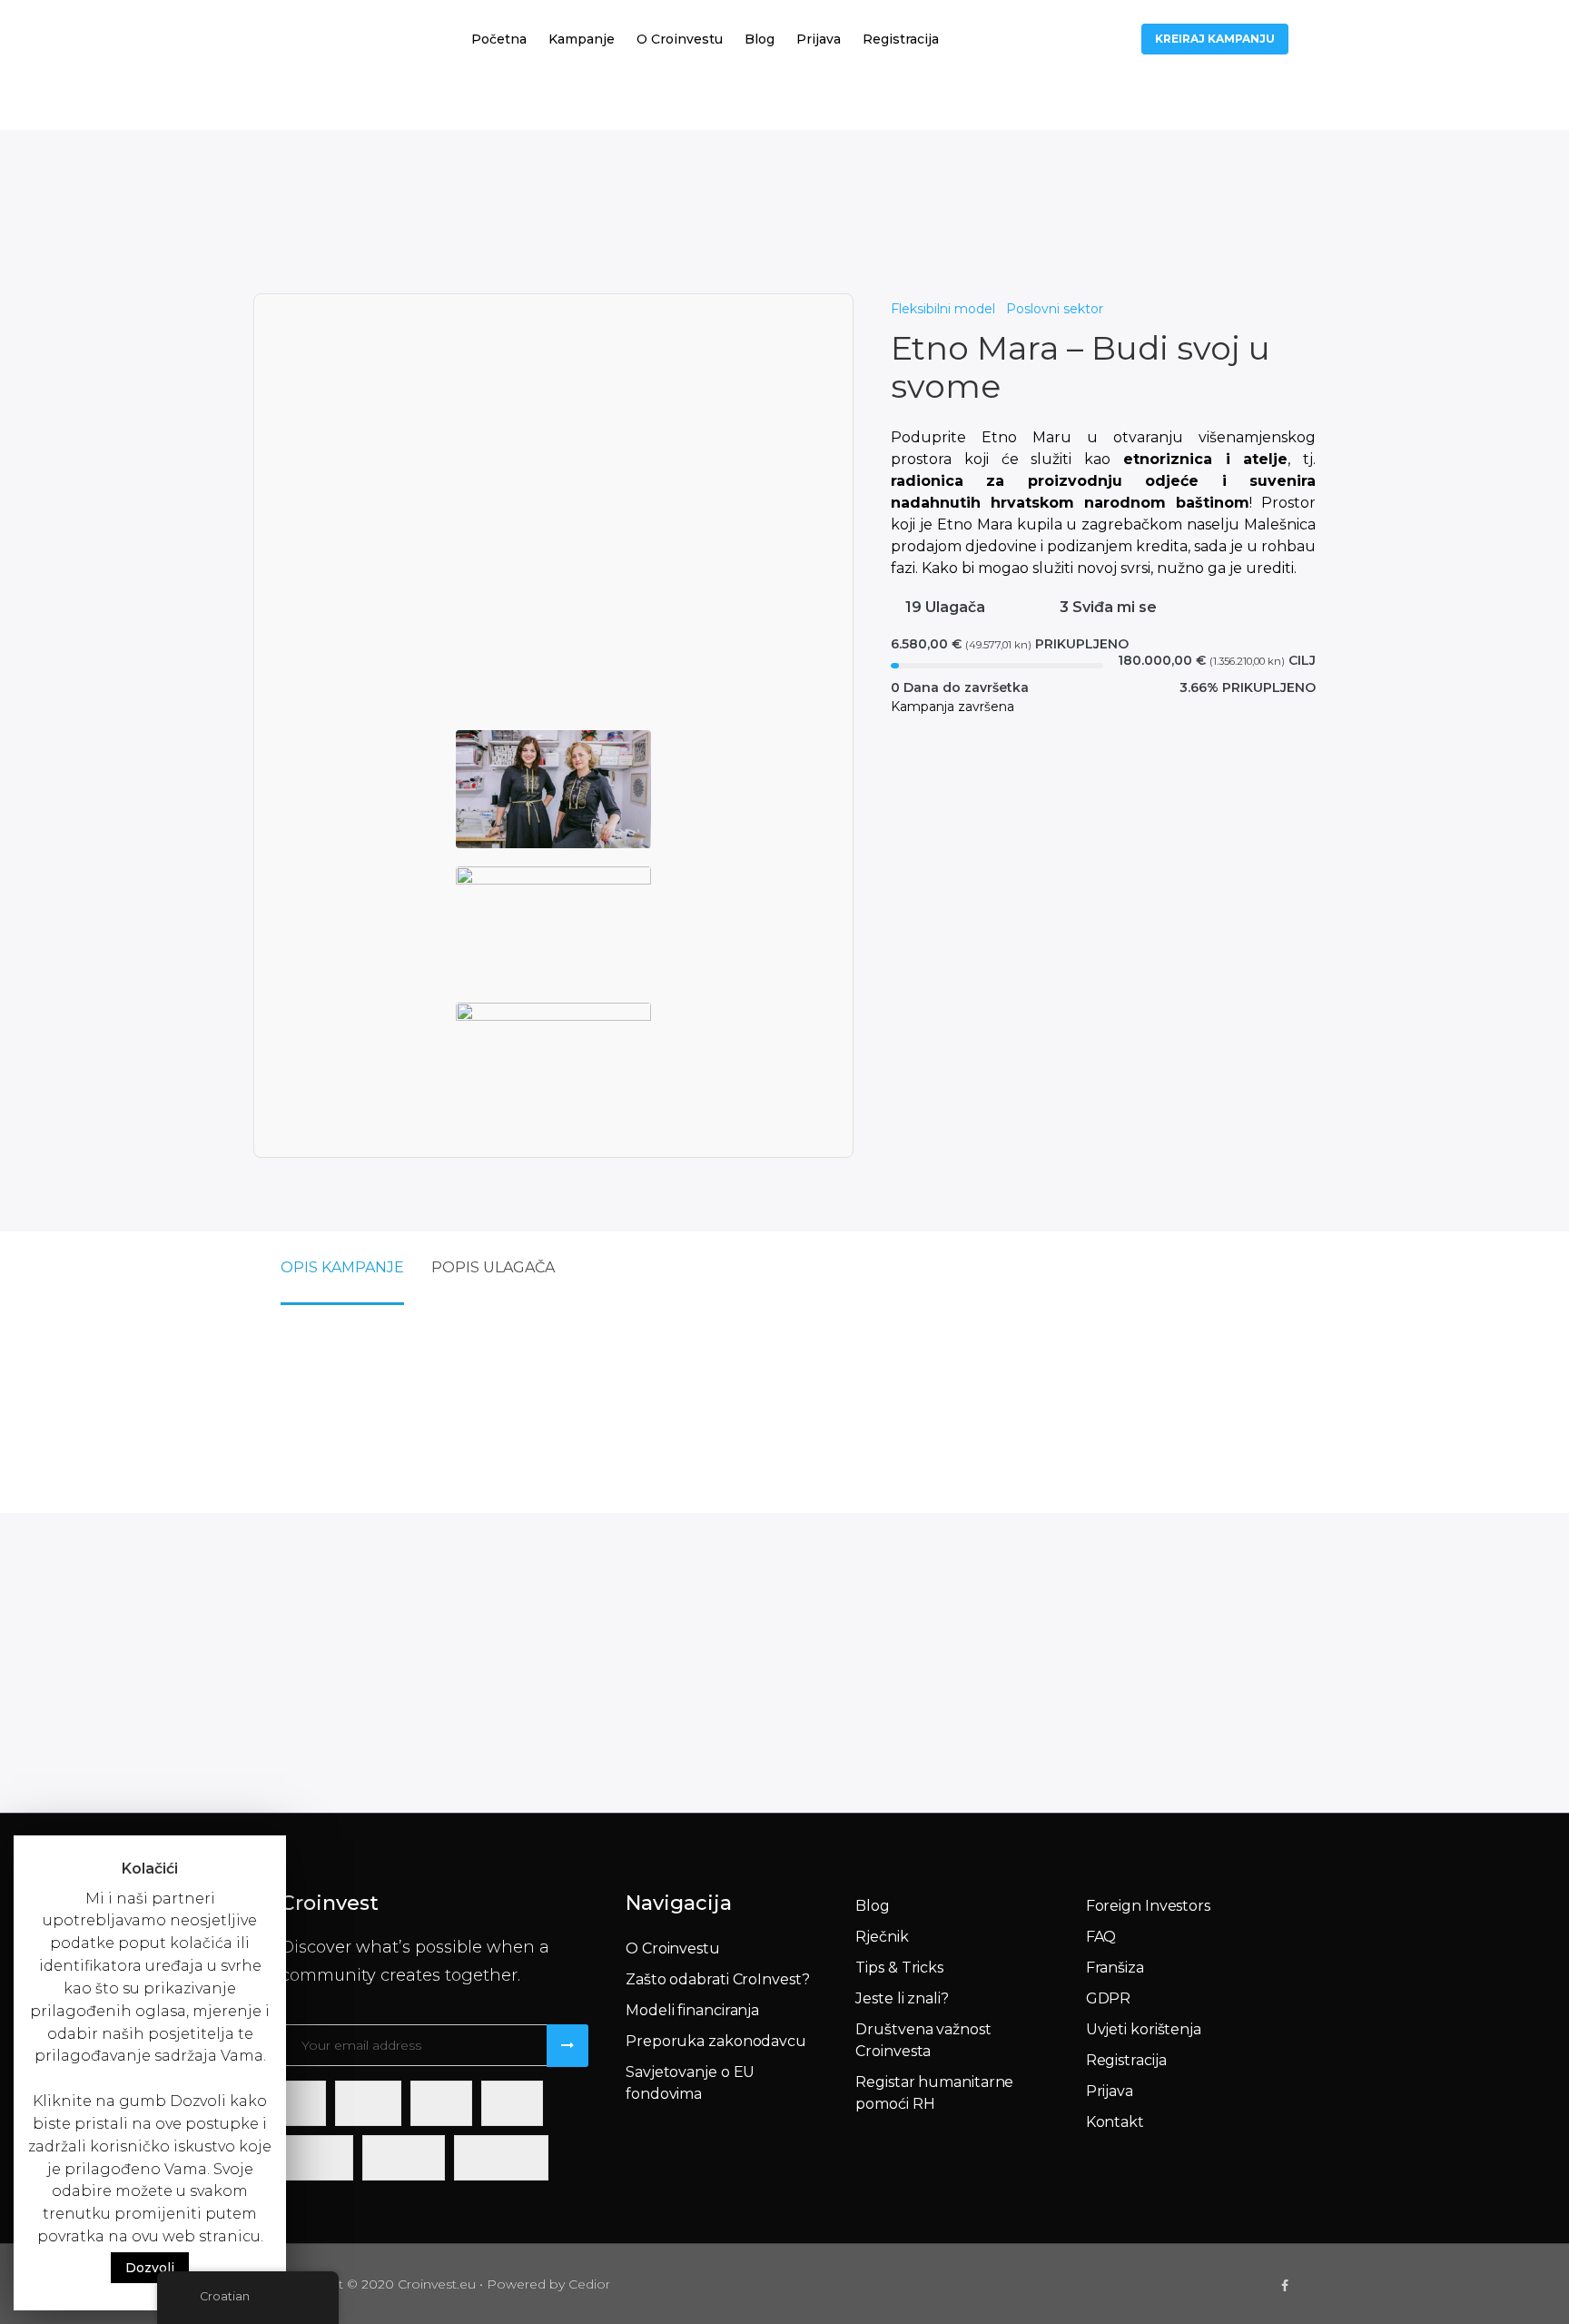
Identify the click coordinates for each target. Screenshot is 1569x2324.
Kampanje (582, 39)
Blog (760, 39)
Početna (499, 39)
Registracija (901, 39)
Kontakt (1115, 2122)
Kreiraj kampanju (1215, 39)
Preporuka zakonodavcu (716, 2041)
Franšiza (1115, 1968)
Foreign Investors (1148, 1906)
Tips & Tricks (899, 1968)
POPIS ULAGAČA (493, 1267)
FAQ (1101, 1937)
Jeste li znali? (902, 1998)
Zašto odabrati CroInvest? (718, 1979)
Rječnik (882, 1937)
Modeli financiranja (692, 2010)
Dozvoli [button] (150, 2268)
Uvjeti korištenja (1144, 2029)
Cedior (589, 2284)
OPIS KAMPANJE (342, 1267)
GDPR (1109, 1998)
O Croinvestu (680, 39)
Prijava (819, 39)
